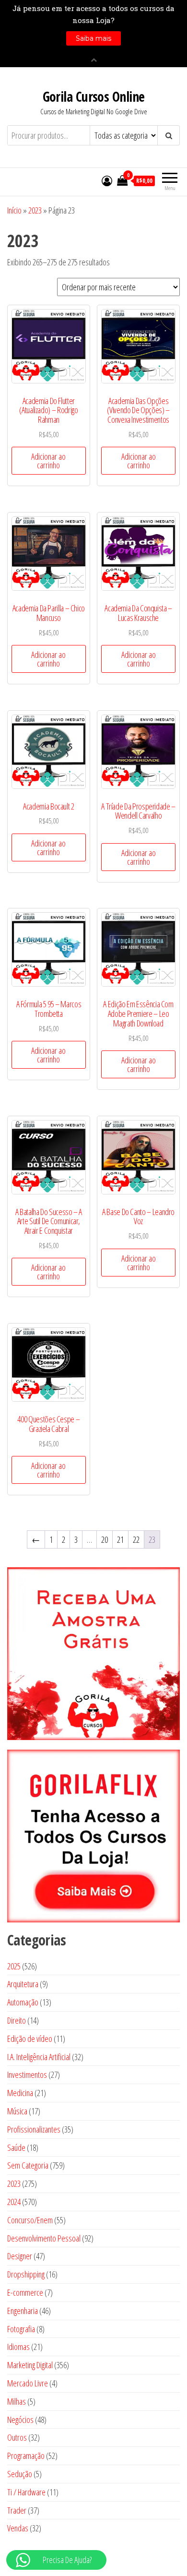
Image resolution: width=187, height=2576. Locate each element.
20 (105, 1539)
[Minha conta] (107, 180)
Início (14, 210)
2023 (35, 210)
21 (120, 1539)
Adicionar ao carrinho (48, 461)
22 (136, 1539)
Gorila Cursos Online (94, 96)
